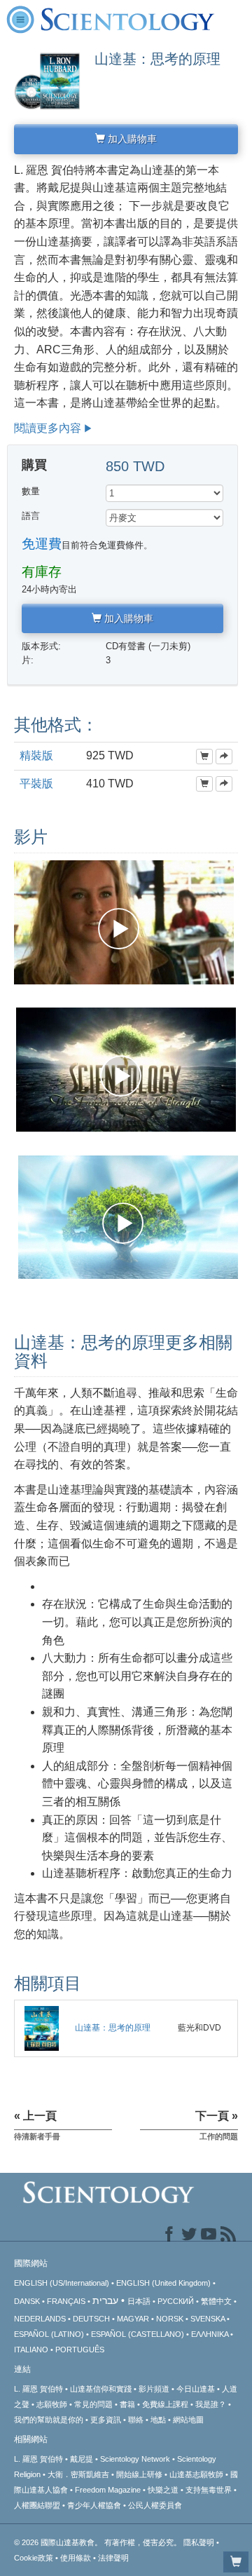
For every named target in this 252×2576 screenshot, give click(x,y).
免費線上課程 (165, 2404)
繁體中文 (216, 2301)
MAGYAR (133, 2319)
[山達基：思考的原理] (42, 2028)
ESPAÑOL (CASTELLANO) (138, 2334)
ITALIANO (31, 2350)
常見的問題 (93, 2404)
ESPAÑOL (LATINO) (49, 2334)
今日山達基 (196, 2389)
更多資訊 (106, 2420)
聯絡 (136, 2420)
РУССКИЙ (176, 2301)
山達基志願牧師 (196, 2474)
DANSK (27, 2301)
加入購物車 (131, 139)
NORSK (170, 2319)
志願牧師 (52, 2404)
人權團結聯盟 (37, 2505)
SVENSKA (208, 2319)
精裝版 (36, 755)
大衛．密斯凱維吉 (78, 2474)
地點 (158, 2420)
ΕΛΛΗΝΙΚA (210, 2334)
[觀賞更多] (224, 757)
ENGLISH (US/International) (62, 2283)
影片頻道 (154, 2389)
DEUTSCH (91, 2319)
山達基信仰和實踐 (101, 2389)
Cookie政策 (34, 2558)
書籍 (127, 2404)
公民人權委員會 (155, 2505)
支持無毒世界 (209, 2490)
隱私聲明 (199, 2542)
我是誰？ (211, 2404)
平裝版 (36, 784)
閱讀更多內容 (48, 428)
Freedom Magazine (108, 2490)
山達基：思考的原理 (113, 2028)
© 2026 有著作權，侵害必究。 (99, 2542)
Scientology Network (135, 2459)
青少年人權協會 (94, 2505)
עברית (105, 2300)
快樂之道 (163, 2490)
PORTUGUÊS (80, 2350)
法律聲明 (113, 2558)
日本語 (139, 2301)
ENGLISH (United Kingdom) (163, 2283)
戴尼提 (82, 2459)
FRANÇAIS (66, 2301)
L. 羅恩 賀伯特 (38, 2389)
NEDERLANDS (40, 2319)
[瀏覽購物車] (236, 2562)
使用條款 (76, 2558)
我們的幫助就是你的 (49, 2420)
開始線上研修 (139, 2474)
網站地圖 (188, 2420)
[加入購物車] (204, 757)
